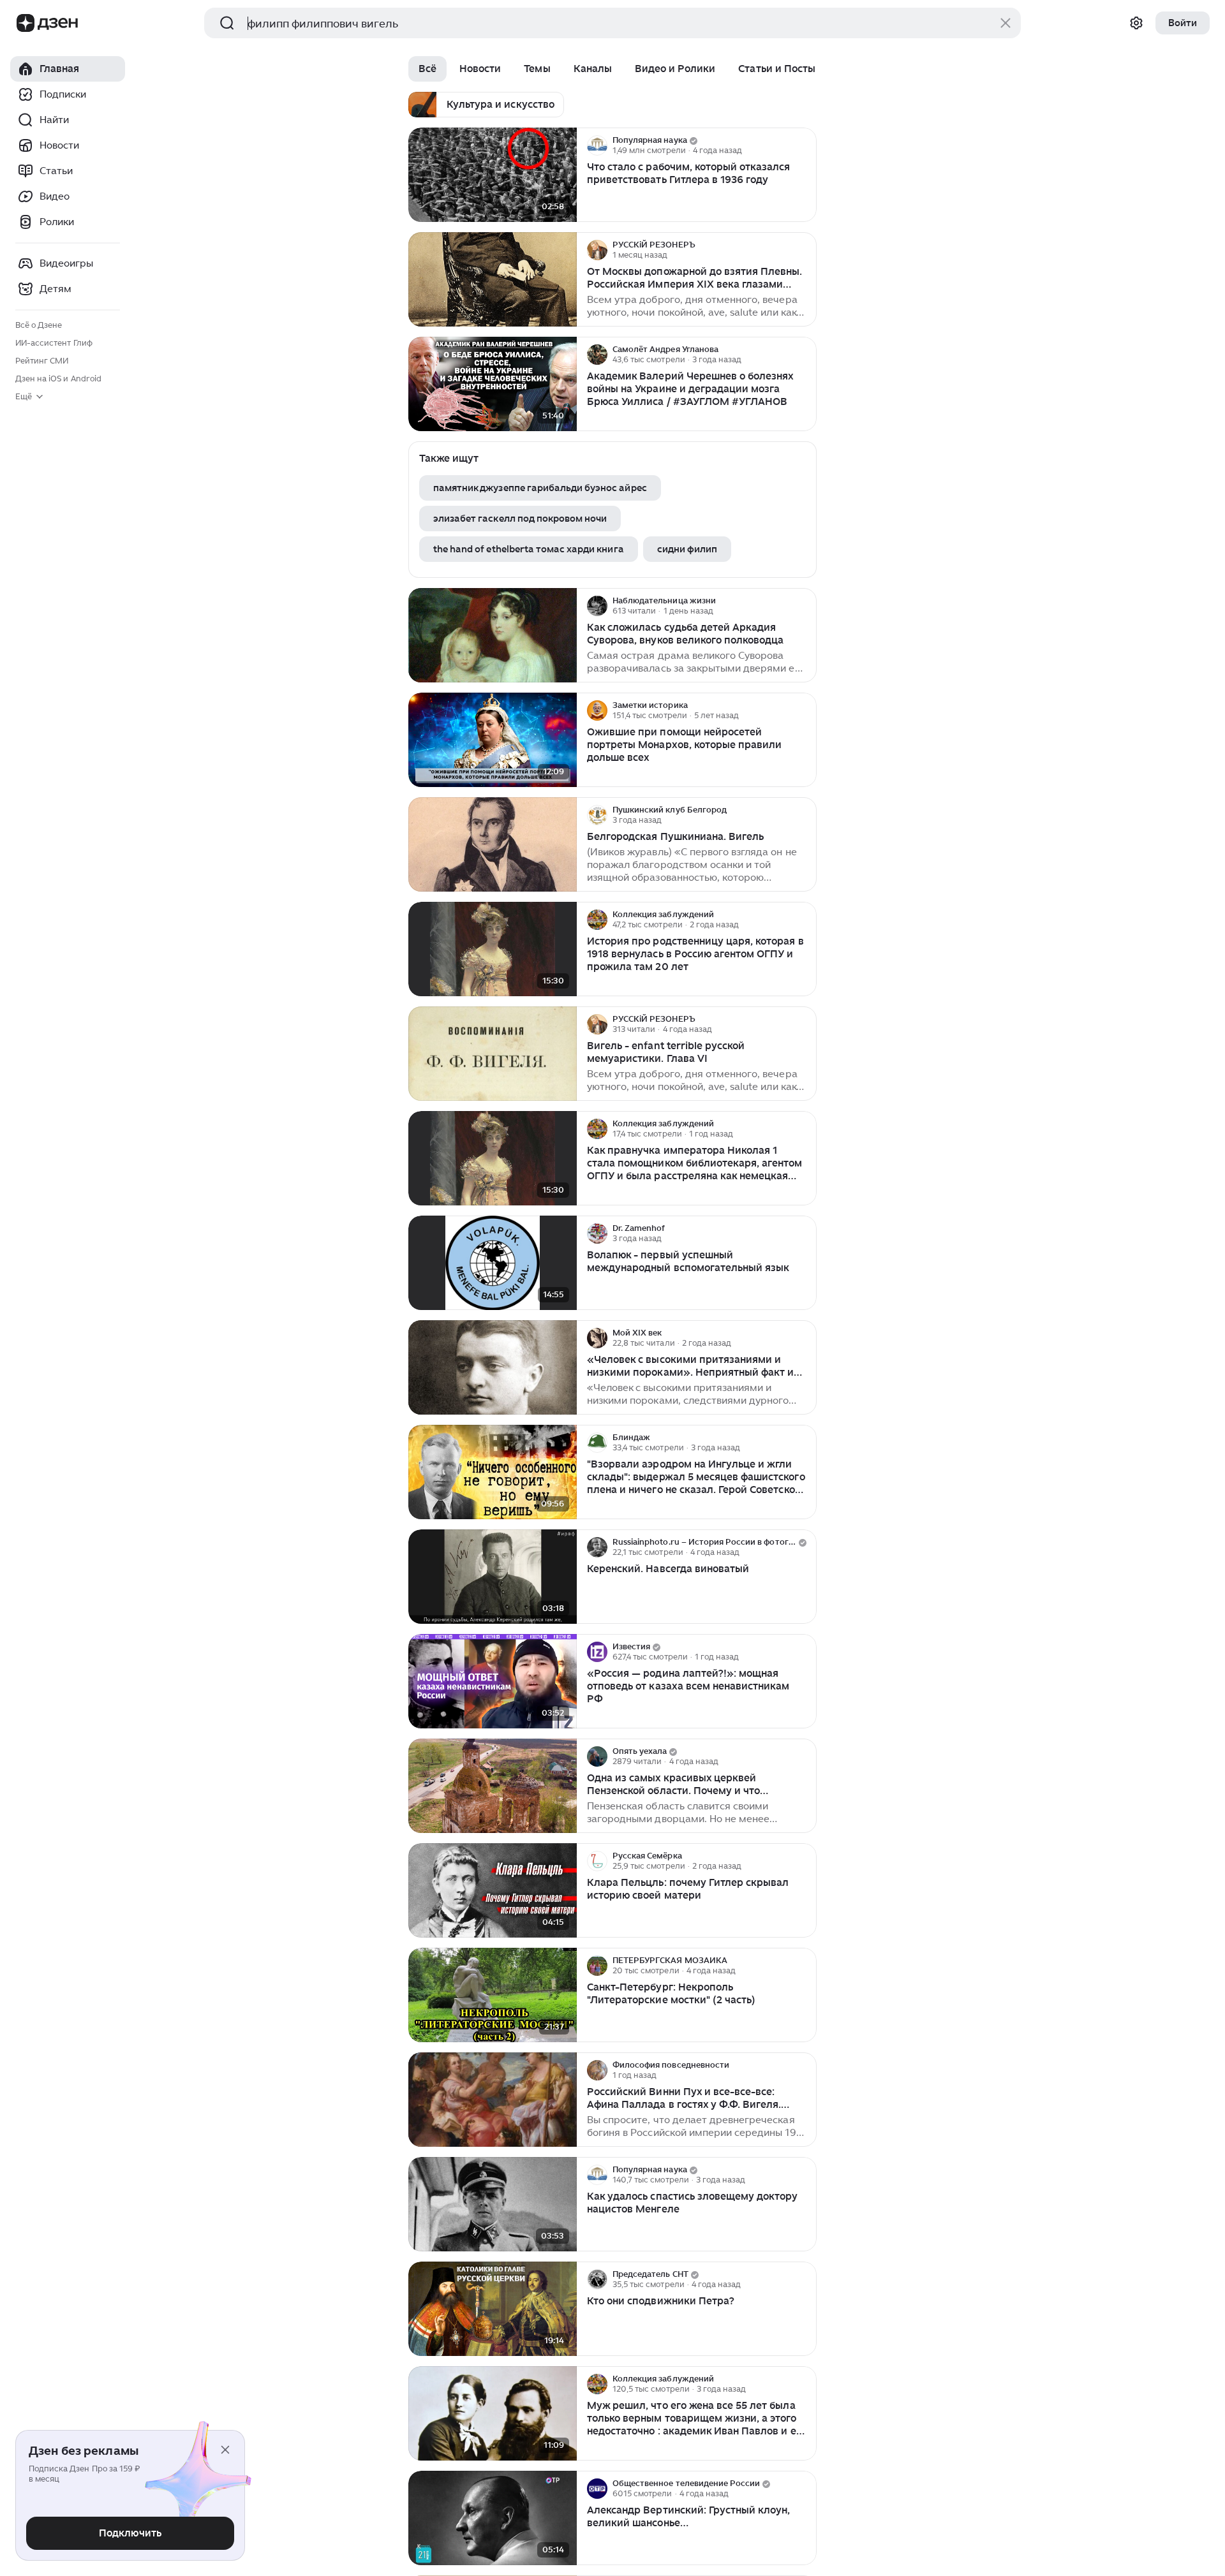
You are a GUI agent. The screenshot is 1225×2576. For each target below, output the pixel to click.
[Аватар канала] (597, 145)
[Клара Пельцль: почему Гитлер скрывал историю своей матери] (493, 1891)
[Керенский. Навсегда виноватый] (493, 1577)
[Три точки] (805, 145)
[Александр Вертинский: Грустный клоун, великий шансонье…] (493, 2518)
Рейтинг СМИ (42, 361)
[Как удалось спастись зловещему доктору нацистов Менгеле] (493, 2204)
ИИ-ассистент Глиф (54, 343)
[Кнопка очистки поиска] (1006, 23)
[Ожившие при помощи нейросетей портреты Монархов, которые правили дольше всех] (493, 740)
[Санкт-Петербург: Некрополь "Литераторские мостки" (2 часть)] (493, 1995)
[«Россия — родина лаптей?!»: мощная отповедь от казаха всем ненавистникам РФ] (493, 1682)
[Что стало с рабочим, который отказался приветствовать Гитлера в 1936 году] (493, 175)
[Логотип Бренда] (26, 23)
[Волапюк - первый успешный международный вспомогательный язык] (493, 1263)
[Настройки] (1136, 23)
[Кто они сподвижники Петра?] (493, 2309)
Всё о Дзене (39, 325)
